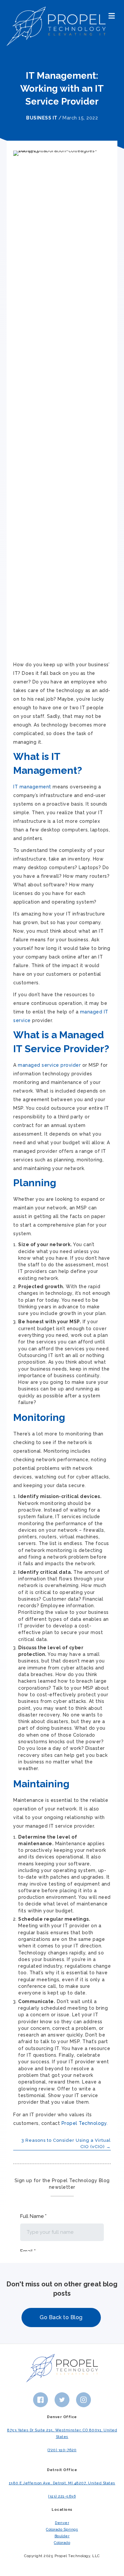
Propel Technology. (85, 2123)
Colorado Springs (62, 2529)
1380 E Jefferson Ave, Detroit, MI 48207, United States (62, 2483)
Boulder (62, 2536)
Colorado (62, 2543)
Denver (62, 2523)
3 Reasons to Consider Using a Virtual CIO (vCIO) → (66, 2143)
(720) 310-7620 (62, 2450)
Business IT (42, 118)
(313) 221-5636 (62, 2496)
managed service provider (49, 1065)
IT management (32, 787)
